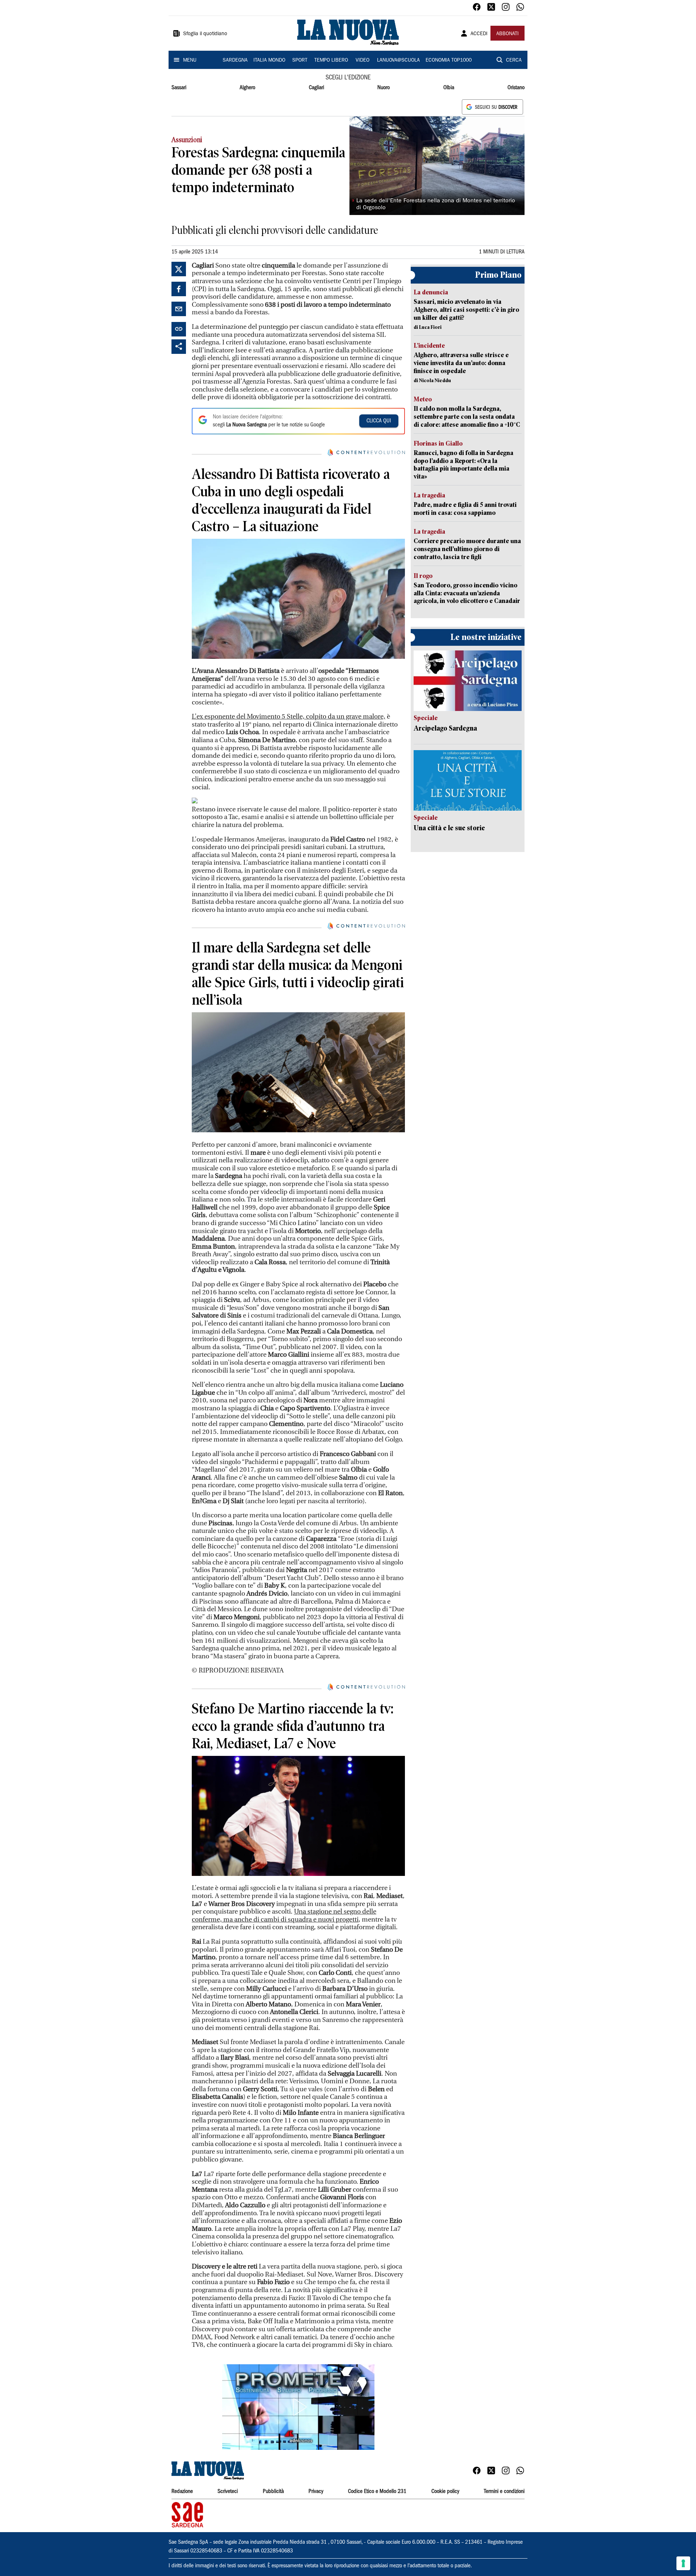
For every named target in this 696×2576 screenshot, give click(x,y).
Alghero (247, 88)
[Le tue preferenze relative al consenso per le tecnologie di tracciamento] (683, 2563)
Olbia (449, 88)
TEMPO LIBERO (331, 61)
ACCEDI (479, 34)
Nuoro (384, 88)
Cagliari (316, 88)
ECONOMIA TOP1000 (449, 61)
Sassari (179, 88)
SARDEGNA (235, 61)
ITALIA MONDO (269, 61)
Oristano (516, 88)
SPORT (300, 61)
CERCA (514, 61)
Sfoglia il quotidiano (205, 34)
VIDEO (362, 61)
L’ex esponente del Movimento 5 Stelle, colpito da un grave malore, (289, 717)
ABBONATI (507, 34)
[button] (298, 2407)
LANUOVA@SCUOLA (398, 61)
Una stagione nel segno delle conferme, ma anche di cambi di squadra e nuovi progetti (284, 1916)
